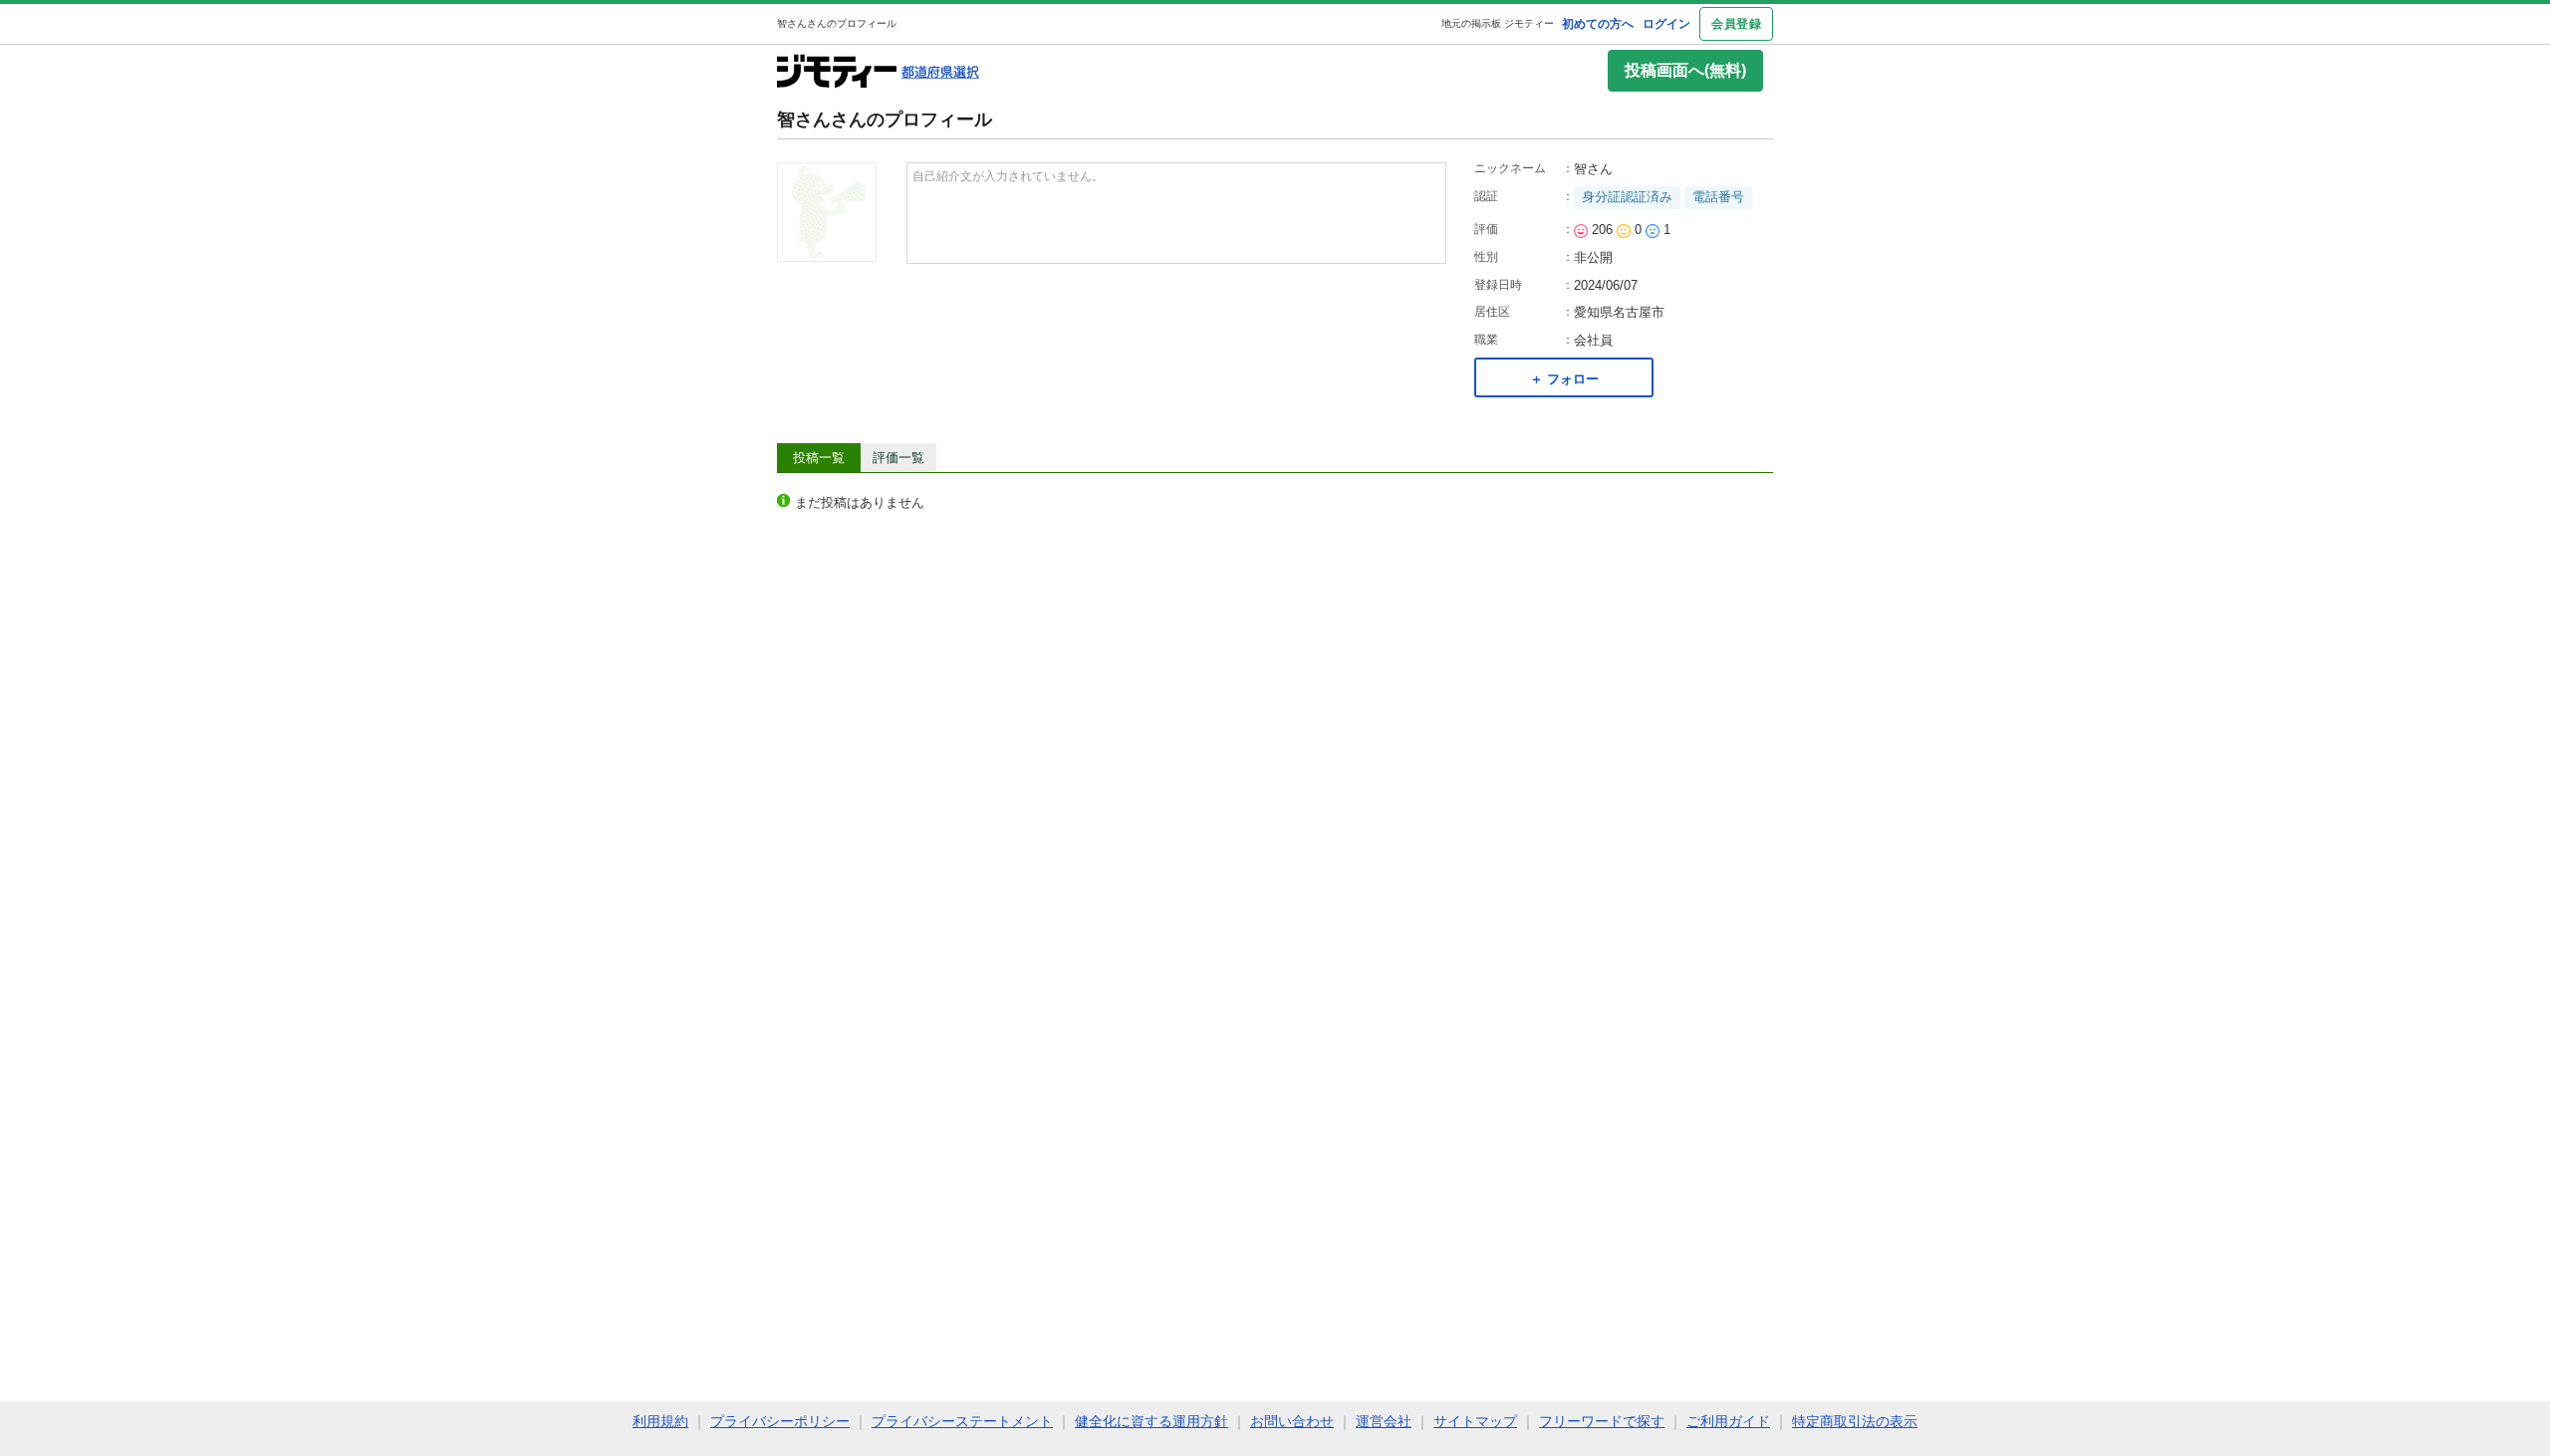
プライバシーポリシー (780, 1421)
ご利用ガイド (1728, 1421)
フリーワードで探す (1602, 1421)
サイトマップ (1475, 1421)
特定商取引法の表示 (1855, 1421)
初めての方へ (1598, 24)
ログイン (1666, 24)
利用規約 (660, 1421)
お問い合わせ (1292, 1421)
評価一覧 (898, 458)
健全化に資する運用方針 (1151, 1421)
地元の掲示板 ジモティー (1498, 23)
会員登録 (1736, 24)
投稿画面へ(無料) (1685, 70)
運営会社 (1384, 1421)
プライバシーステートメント (962, 1421)
